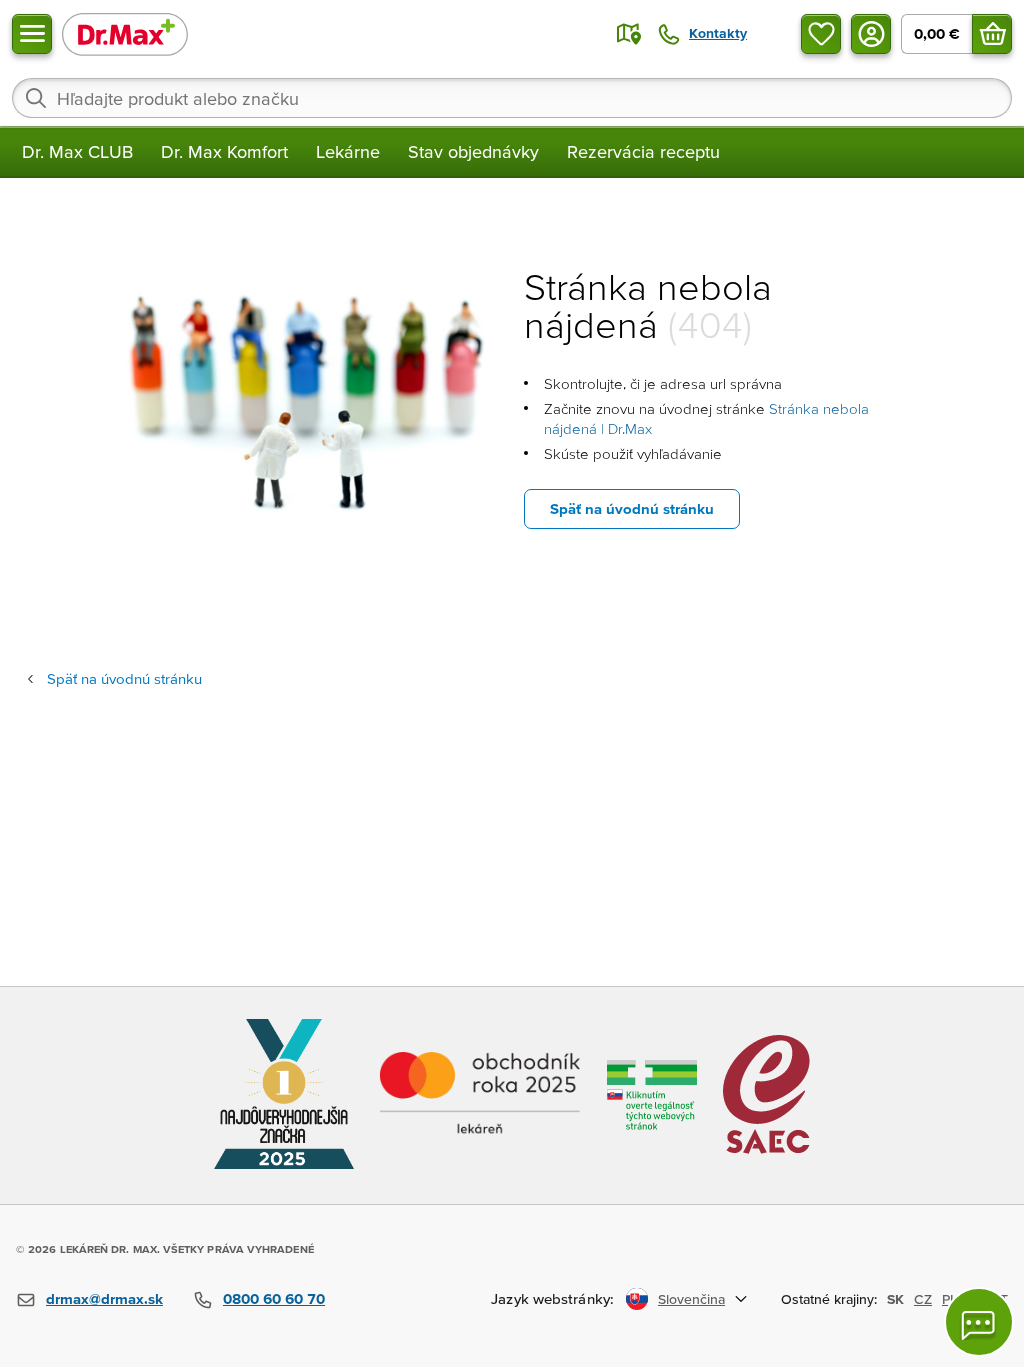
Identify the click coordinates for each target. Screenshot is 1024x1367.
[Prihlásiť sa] (871, 34)
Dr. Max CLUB (77, 151)
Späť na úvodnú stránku (632, 508)
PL (949, 1299)
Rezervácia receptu (643, 151)
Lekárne (348, 151)
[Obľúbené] (821, 34)
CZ (923, 1299)
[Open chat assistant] (979, 1322)
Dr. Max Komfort (224, 151)
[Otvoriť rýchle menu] (32, 34)
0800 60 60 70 (274, 1298)
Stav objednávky (473, 151)
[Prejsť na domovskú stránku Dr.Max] (125, 33)
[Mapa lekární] (629, 34)
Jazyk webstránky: (552, 1298)
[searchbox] (512, 98)
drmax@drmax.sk (104, 1298)
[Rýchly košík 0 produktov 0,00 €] (992, 34)
